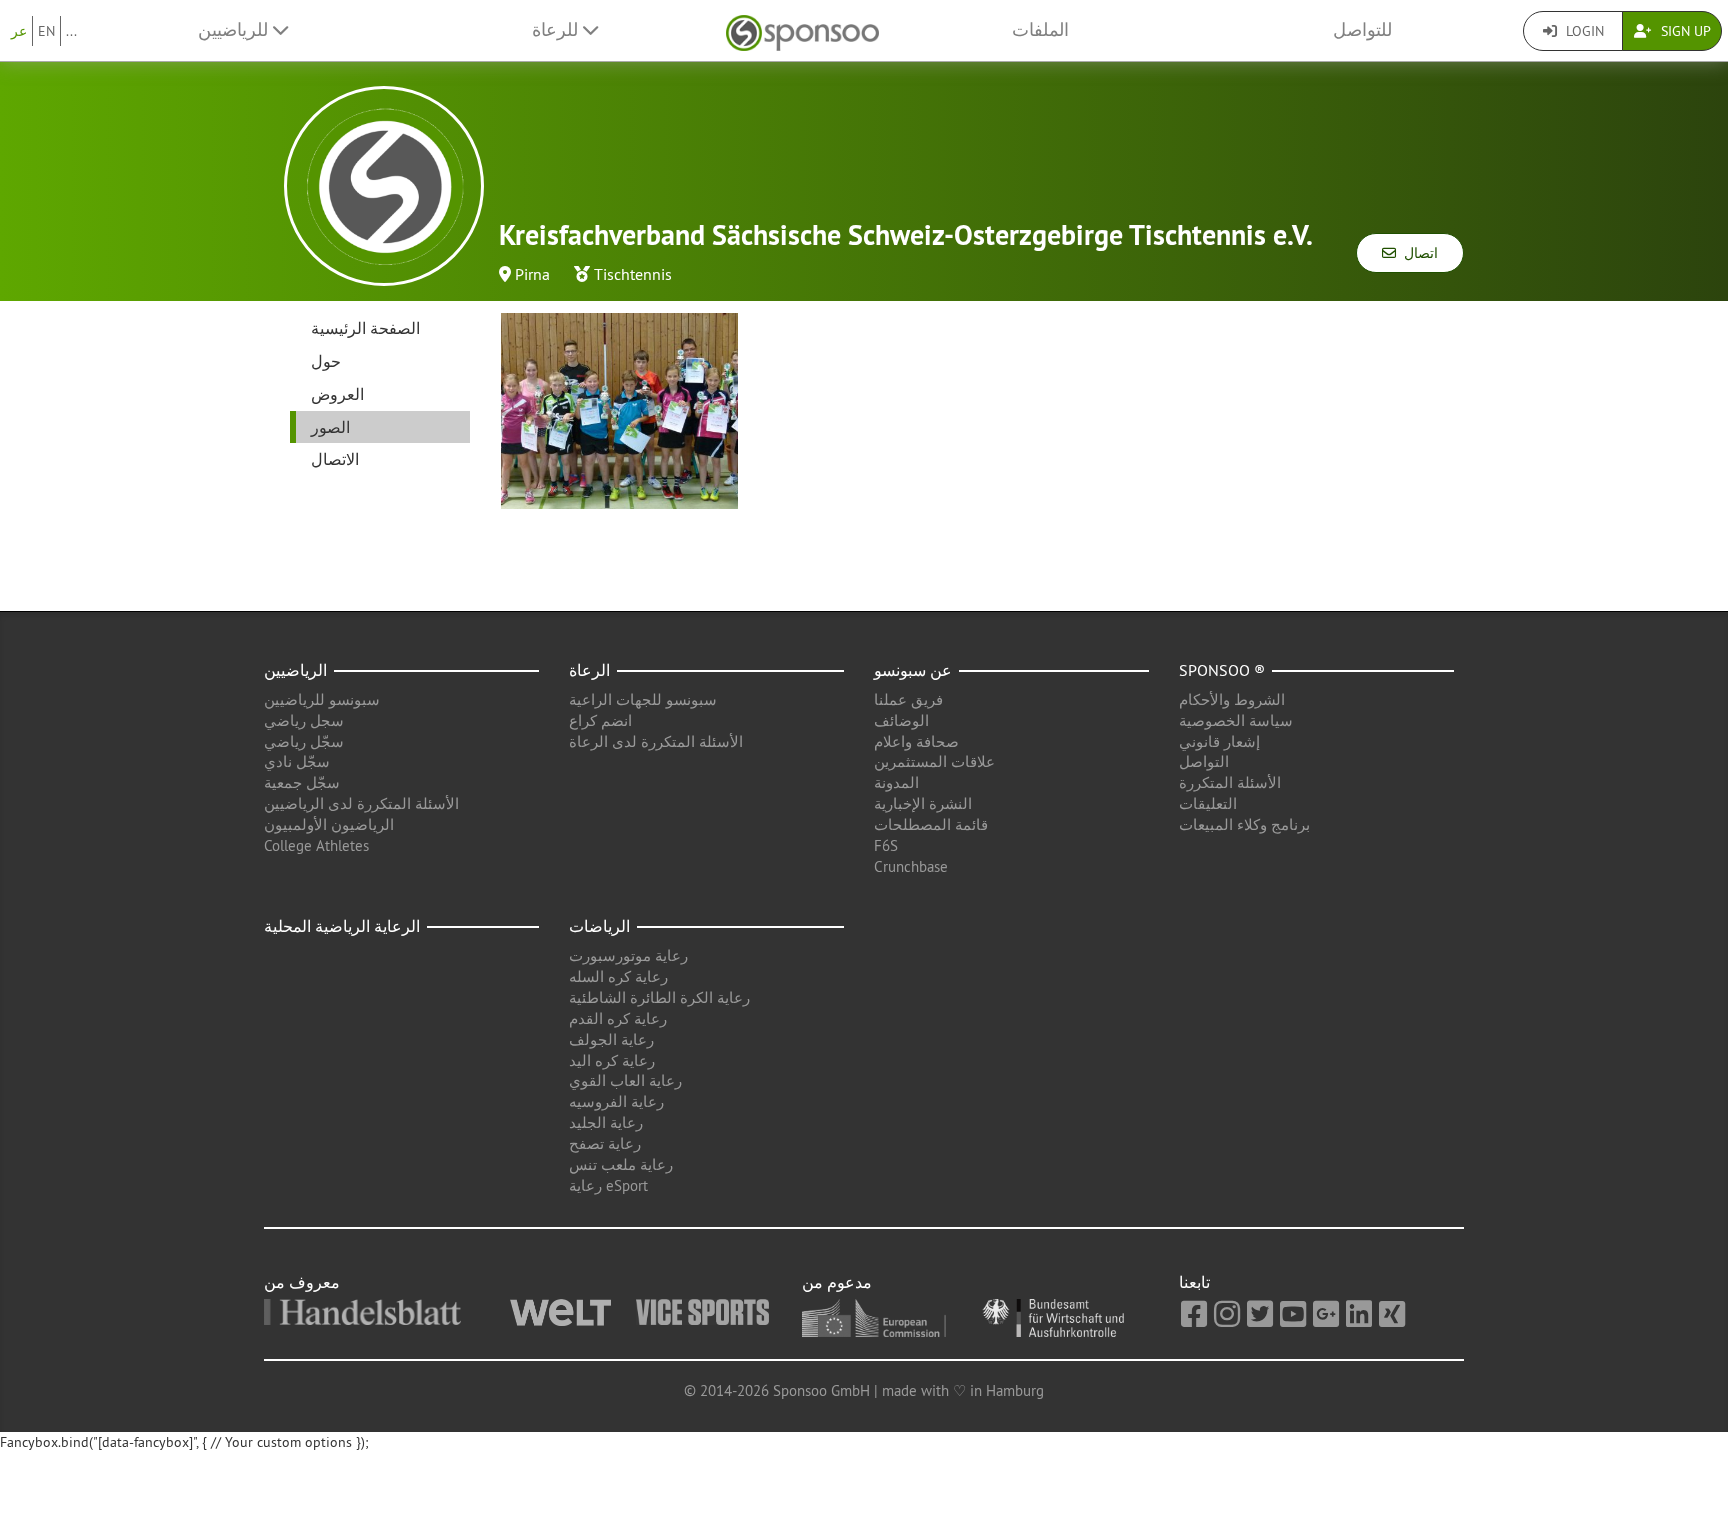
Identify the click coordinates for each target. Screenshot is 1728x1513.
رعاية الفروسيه (616, 1101)
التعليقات (1208, 803)
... (71, 31)
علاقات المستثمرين (934, 761)
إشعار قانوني (1219, 741)
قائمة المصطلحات (931, 824)
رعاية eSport (608, 1185)
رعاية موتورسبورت (628, 955)
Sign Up (1684, 31)
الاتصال (335, 459)
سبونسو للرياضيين (322, 699)
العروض (337, 394)
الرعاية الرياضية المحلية (342, 926)
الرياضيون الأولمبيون (329, 824)
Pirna (532, 274)
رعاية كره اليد (612, 1060)
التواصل (1204, 761)
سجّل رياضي (304, 741)
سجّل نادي (297, 761)
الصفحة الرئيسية (365, 328)
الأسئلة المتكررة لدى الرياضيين (361, 803)
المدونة (896, 782)
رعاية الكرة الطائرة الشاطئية (659, 997)
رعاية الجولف (611, 1039)
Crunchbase (911, 866)
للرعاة (557, 30)
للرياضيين (235, 30)
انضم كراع (600, 720)
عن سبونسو (913, 670)
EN (46, 31)
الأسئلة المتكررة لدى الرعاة (656, 741)
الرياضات (599, 926)
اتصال (1417, 253)
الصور (330, 427)
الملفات (1040, 30)
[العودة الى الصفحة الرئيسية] (802, 30)
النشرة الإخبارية (923, 803)
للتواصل (1362, 30)
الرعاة (589, 670)
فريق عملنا (908, 699)
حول (326, 361)
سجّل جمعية (302, 782)
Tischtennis (633, 274)
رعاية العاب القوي (625, 1080)
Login (1583, 31)
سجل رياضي (304, 720)
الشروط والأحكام (1232, 699)
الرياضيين (295, 670)
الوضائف (901, 720)
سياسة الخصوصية (1236, 720)
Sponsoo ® (1222, 670)
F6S (886, 845)
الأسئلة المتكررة (1230, 782)
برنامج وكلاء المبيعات (1244, 824)
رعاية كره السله (618, 976)
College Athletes (316, 845)
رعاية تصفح (605, 1143)
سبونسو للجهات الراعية (643, 699)
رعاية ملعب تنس (621, 1164)
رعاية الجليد (606, 1122)
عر (19, 31)
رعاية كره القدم (618, 1018)
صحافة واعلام (916, 741)
